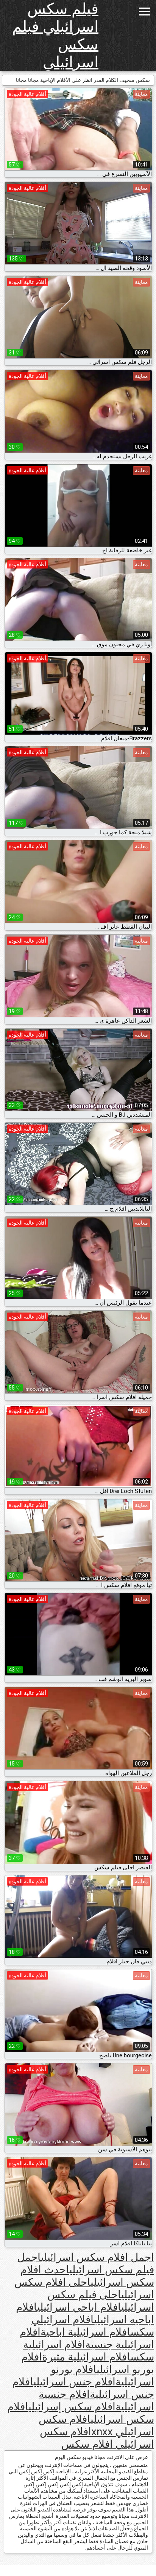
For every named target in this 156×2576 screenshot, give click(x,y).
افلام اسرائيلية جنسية (87, 2338)
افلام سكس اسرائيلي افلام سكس (97, 2438)
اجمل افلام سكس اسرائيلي (97, 2257)
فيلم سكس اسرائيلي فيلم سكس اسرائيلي (55, 35)
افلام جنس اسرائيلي (74, 2382)
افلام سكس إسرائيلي (72, 2407)
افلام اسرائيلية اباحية (85, 2332)
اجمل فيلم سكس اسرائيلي (86, 2263)
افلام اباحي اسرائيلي (79, 2307)
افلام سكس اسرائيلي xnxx (96, 2425)
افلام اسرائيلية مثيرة (86, 2357)
